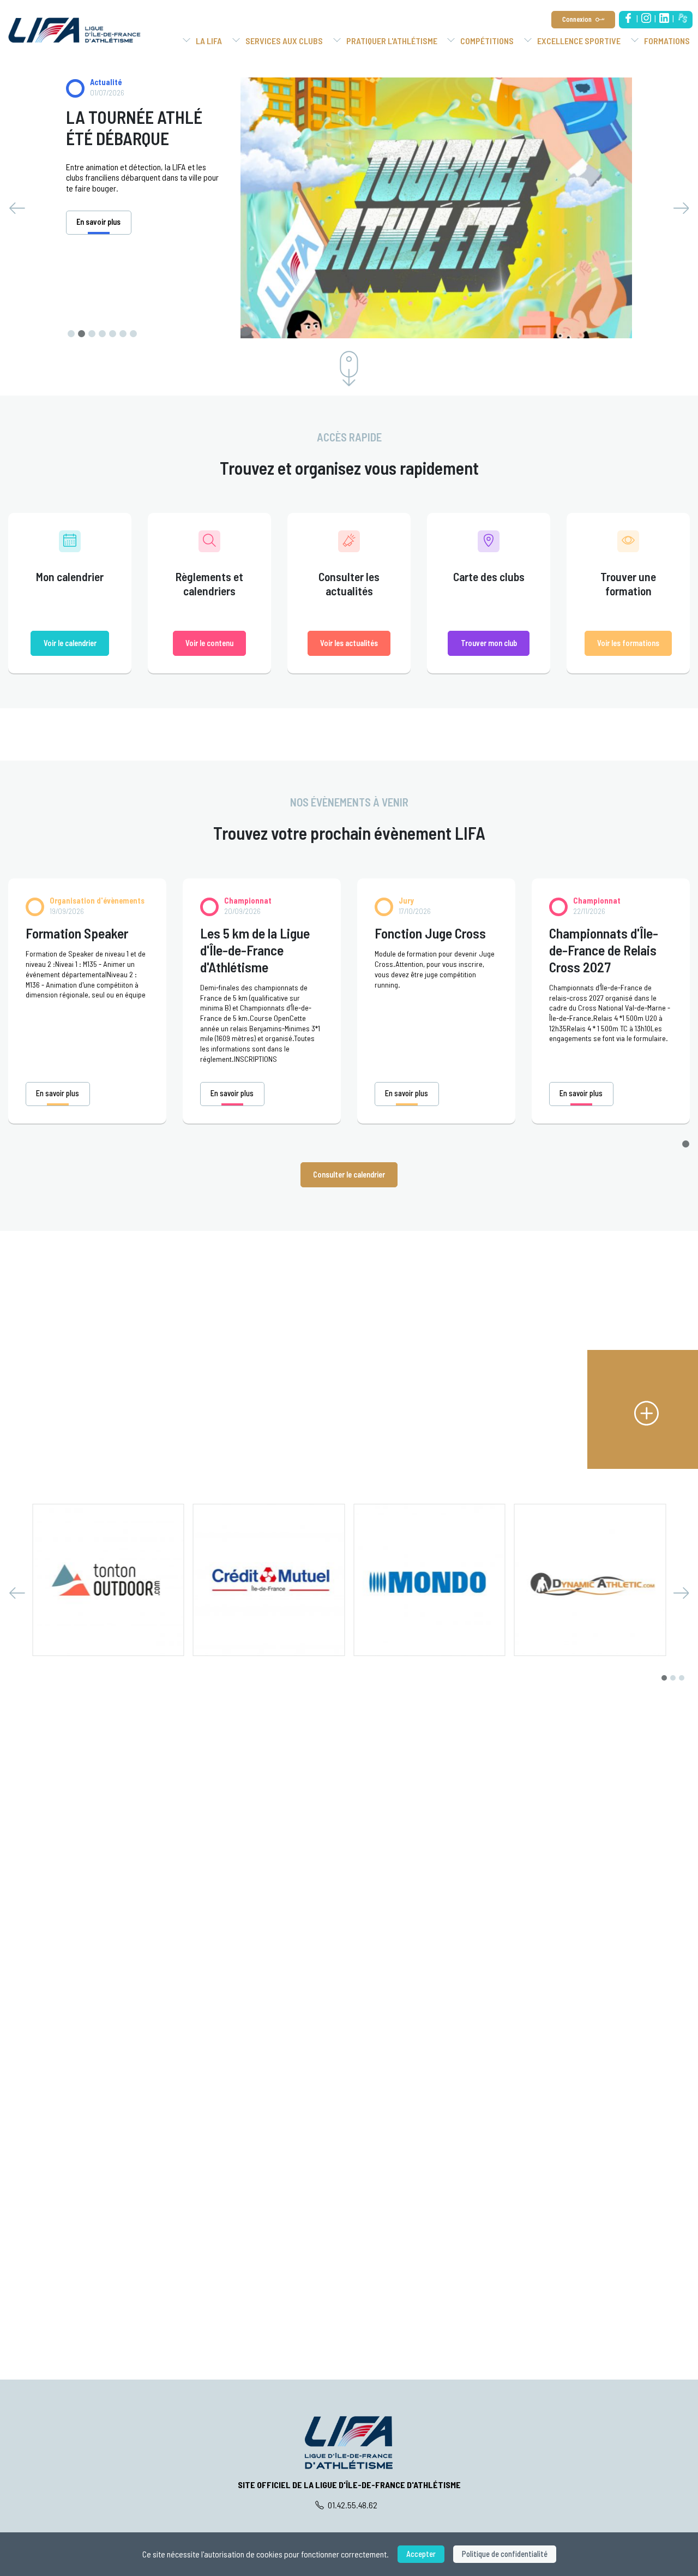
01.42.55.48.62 (352, 2505)
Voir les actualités (349, 643)
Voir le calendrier (70, 643)
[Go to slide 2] (82, 334)
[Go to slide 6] (123, 334)
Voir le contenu (209, 643)
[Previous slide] (17, 208)
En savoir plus (58, 1093)
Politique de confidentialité (505, 2554)
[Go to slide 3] (92, 334)
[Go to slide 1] (71, 334)
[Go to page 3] (682, 1678)
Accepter (421, 2554)
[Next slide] (681, 208)
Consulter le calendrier (349, 1175)
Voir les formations (628, 643)
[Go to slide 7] (133, 334)
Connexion (577, 19)
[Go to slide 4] (102, 334)
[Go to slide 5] (113, 334)
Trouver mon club (489, 643)
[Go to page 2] (673, 1678)
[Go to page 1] (686, 1144)
